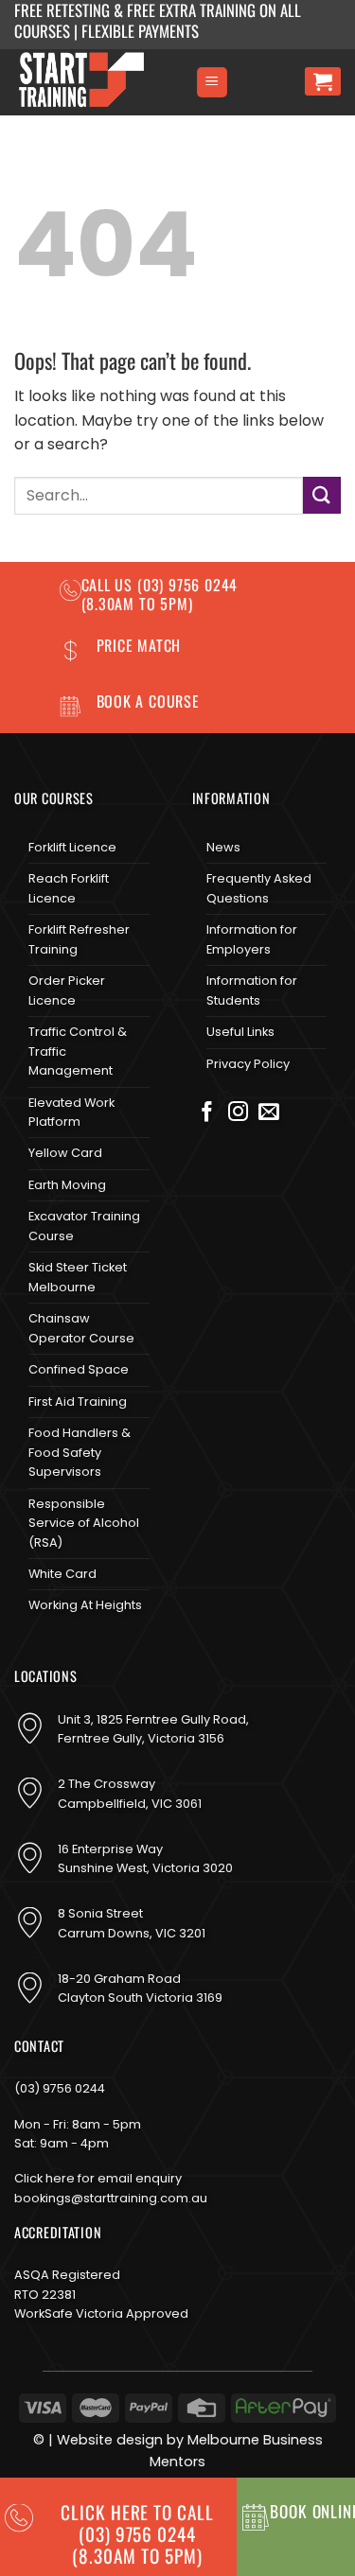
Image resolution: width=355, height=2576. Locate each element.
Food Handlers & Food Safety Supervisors (80, 1452)
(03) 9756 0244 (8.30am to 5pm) (160, 594)
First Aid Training (78, 1402)
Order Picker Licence (67, 990)
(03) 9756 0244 (60, 2088)
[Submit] (322, 495)
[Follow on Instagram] (239, 1113)
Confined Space (79, 1369)
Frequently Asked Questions (259, 888)
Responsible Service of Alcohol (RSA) (84, 1523)
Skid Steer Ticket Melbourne (78, 1277)
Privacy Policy (248, 1064)
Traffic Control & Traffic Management (78, 1051)
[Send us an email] (269, 1113)
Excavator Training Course (84, 1226)
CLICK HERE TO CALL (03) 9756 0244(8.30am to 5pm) (137, 2534)
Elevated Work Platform (71, 1112)
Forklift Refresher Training (79, 939)
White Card (62, 1574)
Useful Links (240, 1032)
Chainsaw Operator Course (81, 1328)
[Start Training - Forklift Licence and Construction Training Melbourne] (98, 82)
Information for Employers (252, 939)
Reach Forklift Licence (69, 888)
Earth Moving (67, 1185)
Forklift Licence (72, 847)
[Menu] (212, 83)
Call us (109, 585)
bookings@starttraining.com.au (111, 2198)
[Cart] (323, 81)
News (223, 847)
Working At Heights (85, 1605)
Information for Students (252, 990)
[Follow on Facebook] (207, 1113)
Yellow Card (65, 1153)
